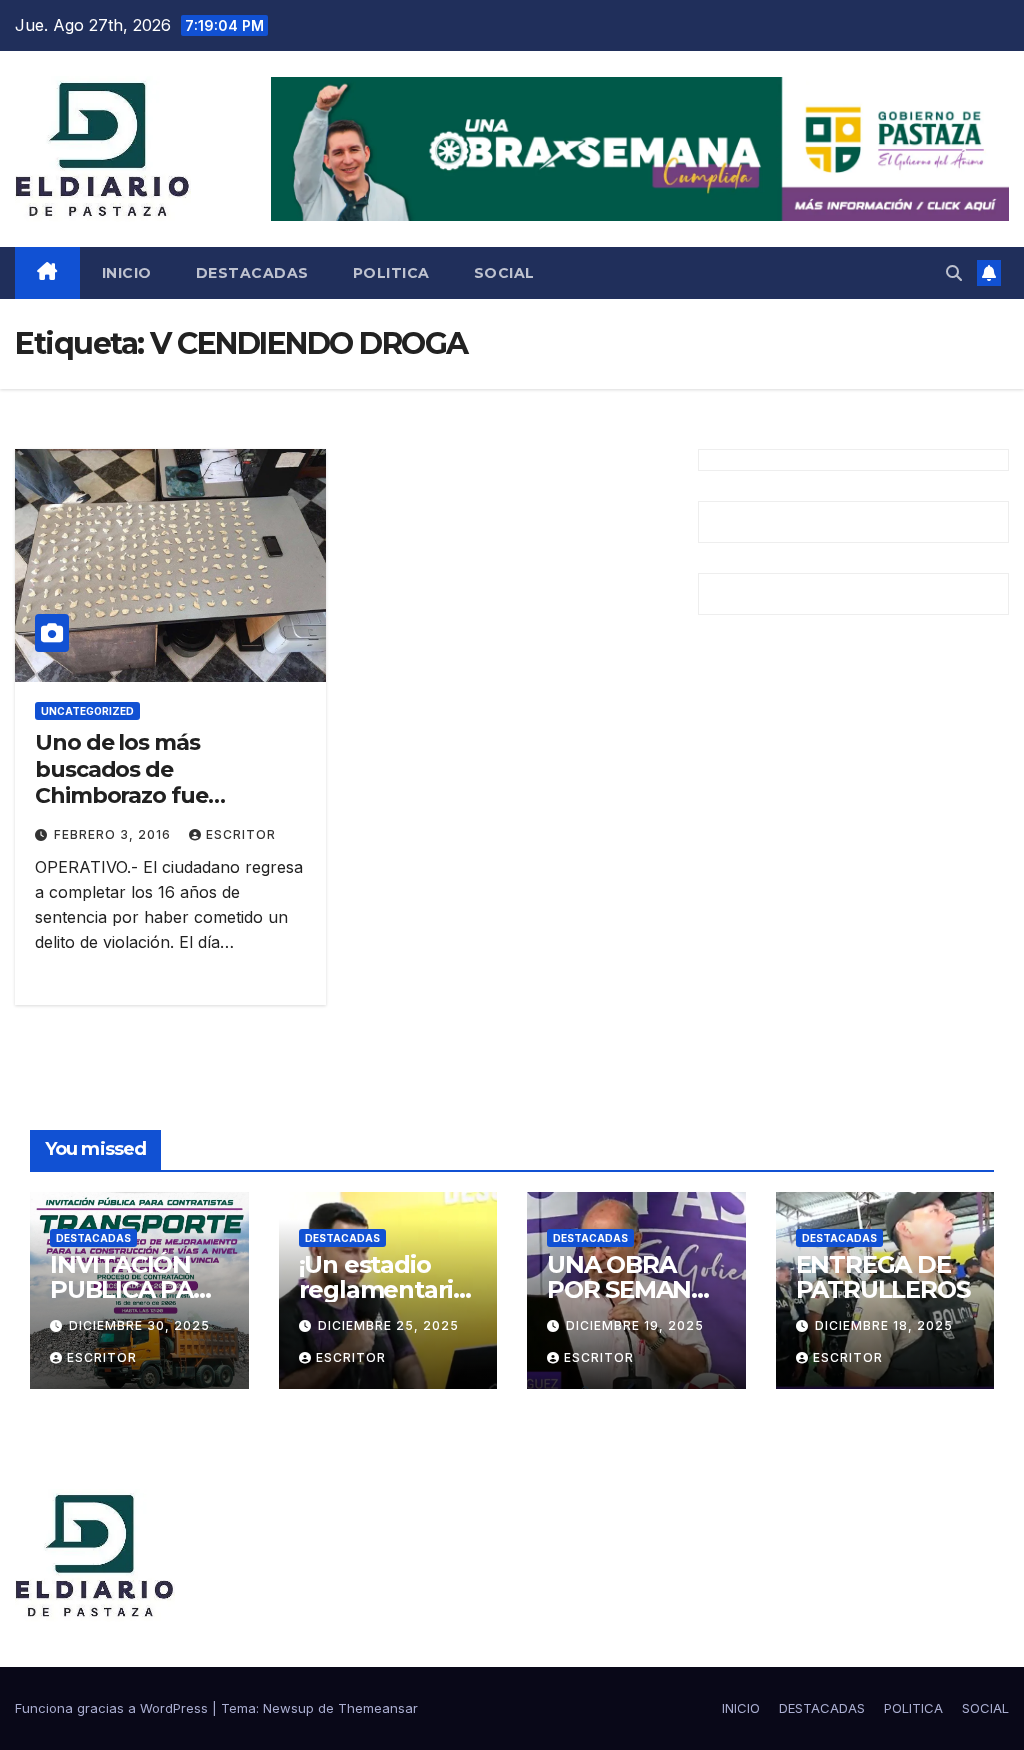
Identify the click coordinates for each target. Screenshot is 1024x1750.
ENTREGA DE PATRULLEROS (883, 1277)
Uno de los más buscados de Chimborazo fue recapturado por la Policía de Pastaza (136, 795)
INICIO (127, 273)
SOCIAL (504, 273)
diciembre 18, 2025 (884, 1325)
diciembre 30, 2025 (139, 1325)
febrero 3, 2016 (114, 834)
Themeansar (378, 1708)
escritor (241, 834)
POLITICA (391, 273)
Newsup (288, 1708)
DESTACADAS (252, 273)
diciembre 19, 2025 (635, 1325)
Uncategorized (87, 711)
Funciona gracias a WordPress (113, 1708)
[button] (954, 273)
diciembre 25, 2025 (388, 1325)
